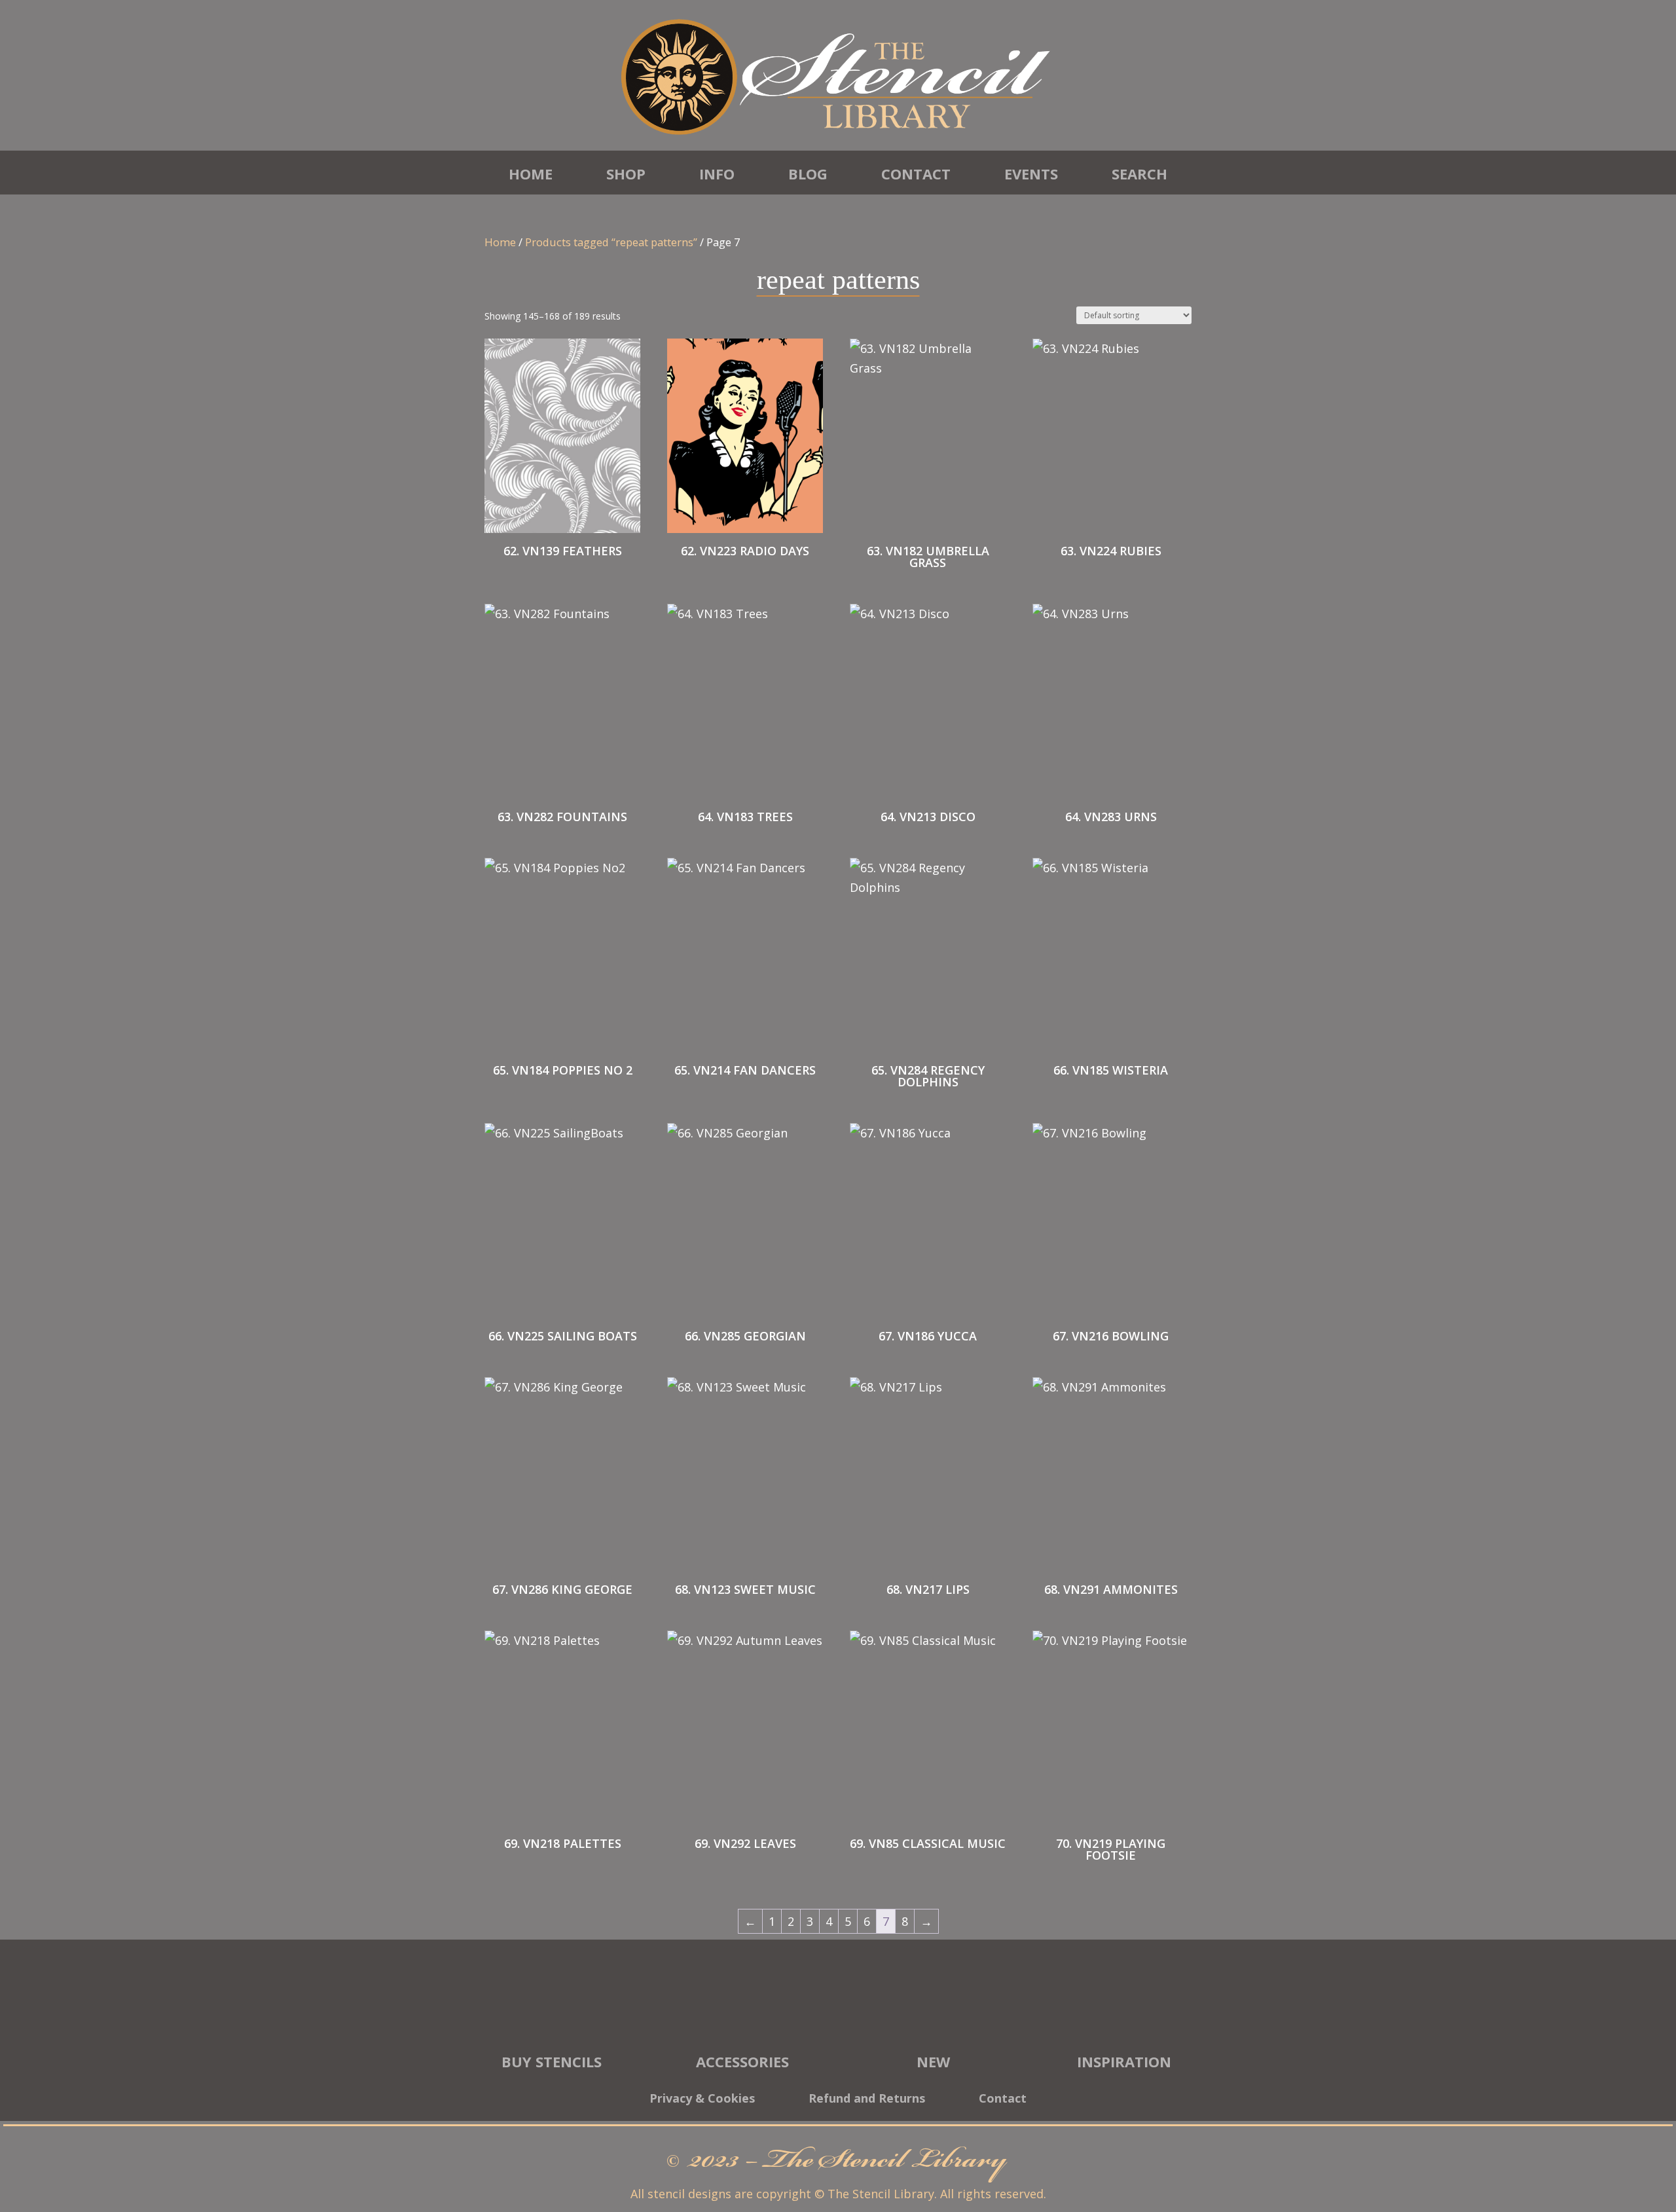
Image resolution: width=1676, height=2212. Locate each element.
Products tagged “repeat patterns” (611, 242)
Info (717, 174)
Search (1139, 174)
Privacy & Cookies (702, 2100)
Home (531, 174)
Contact (916, 174)
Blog (808, 174)
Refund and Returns (867, 2100)
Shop (626, 174)
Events (1031, 174)
